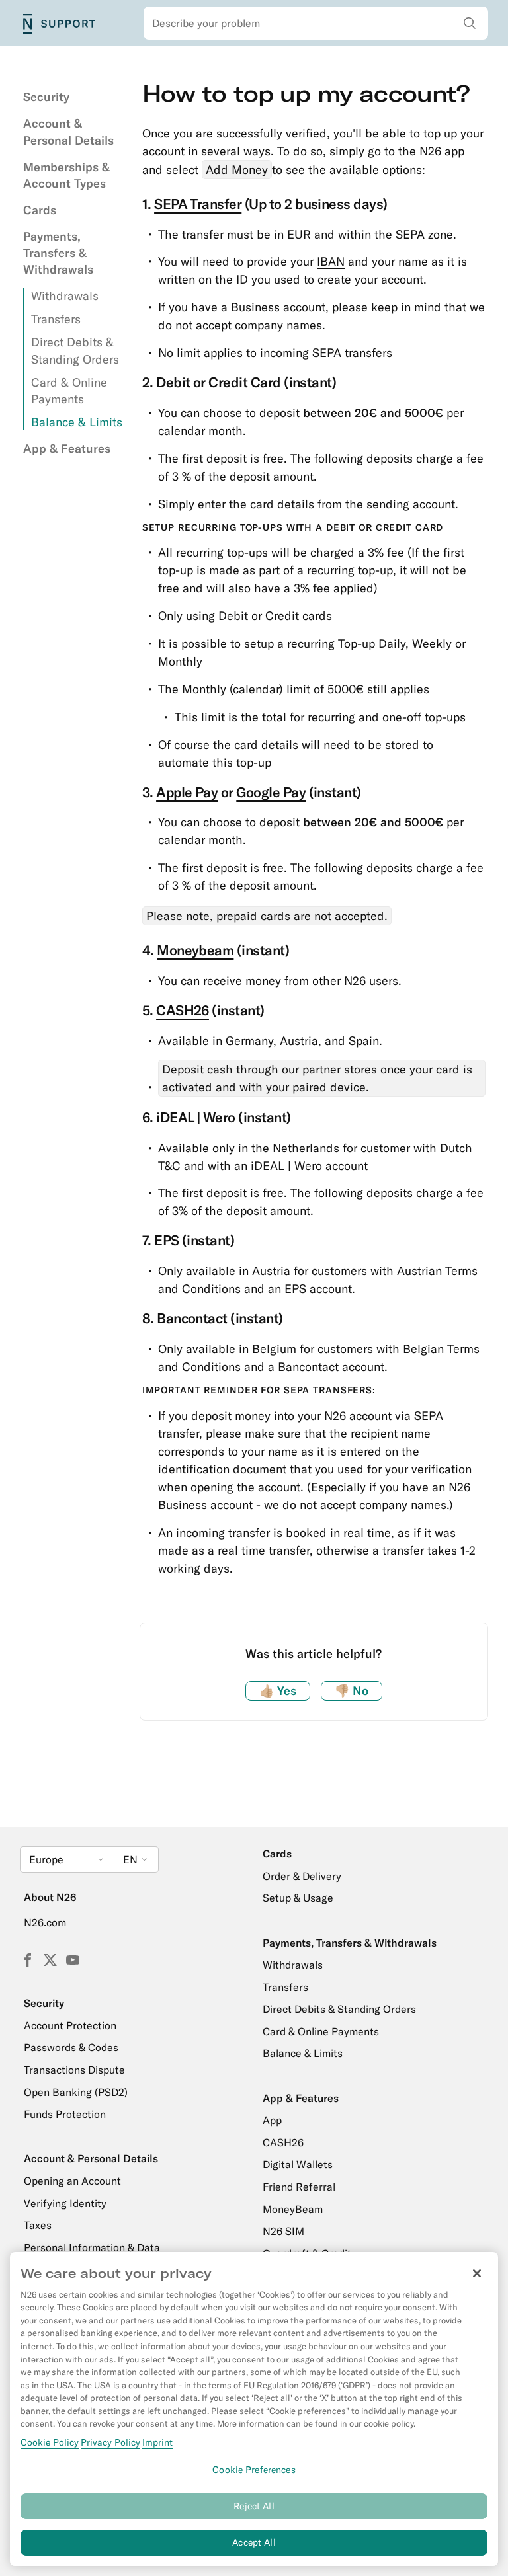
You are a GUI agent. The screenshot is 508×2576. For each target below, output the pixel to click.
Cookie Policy (50, 2442)
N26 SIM (283, 2231)
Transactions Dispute (74, 2070)
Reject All (254, 2506)
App (272, 2120)
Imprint (157, 2442)
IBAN (331, 261)
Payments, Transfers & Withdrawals (58, 253)
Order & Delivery (302, 1876)
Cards (40, 210)
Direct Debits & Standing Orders (339, 2009)
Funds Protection (65, 2114)
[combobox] (316, 23)
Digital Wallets (298, 2164)
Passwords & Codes (71, 2047)
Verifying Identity (65, 2203)
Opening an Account (72, 2181)
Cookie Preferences (254, 2470)
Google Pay (271, 792)
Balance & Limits (77, 422)
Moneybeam (195, 950)
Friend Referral (299, 2187)
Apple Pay (187, 792)
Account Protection (70, 2025)
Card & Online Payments (321, 2031)
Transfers (56, 319)
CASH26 (183, 1010)
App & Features (67, 449)
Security (46, 97)
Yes (278, 1691)
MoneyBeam (293, 2209)
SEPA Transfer (198, 204)
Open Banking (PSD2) (76, 2092)
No (352, 1691)
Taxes (38, 2225)
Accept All (254, 2542)
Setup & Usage (298, 1898)
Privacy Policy (110, 2442)
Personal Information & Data (92, 2247)
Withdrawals (65, 296)
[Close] (477, 2273)
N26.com (45, 1922)
